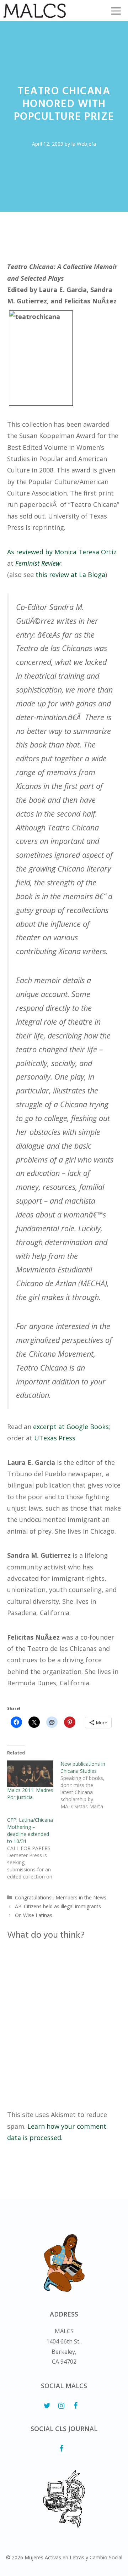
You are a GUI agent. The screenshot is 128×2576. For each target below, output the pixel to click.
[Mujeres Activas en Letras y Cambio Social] (35, 11)
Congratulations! (34, 1897)
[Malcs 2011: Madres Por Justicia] (30, 1774)
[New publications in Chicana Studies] (87, 1785)
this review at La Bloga (70, 575)
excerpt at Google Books (71, 1427)
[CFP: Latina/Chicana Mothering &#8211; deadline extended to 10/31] (34, 1848)
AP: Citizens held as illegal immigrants (58, 1906)
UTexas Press (55, 1438)
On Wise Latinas (34, 1915)
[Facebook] (75, 2406)
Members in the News (81, 1897)
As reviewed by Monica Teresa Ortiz (62, 552)
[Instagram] (61, 2406)
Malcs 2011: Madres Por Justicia (30, 1794)
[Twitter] (47, 2406)
